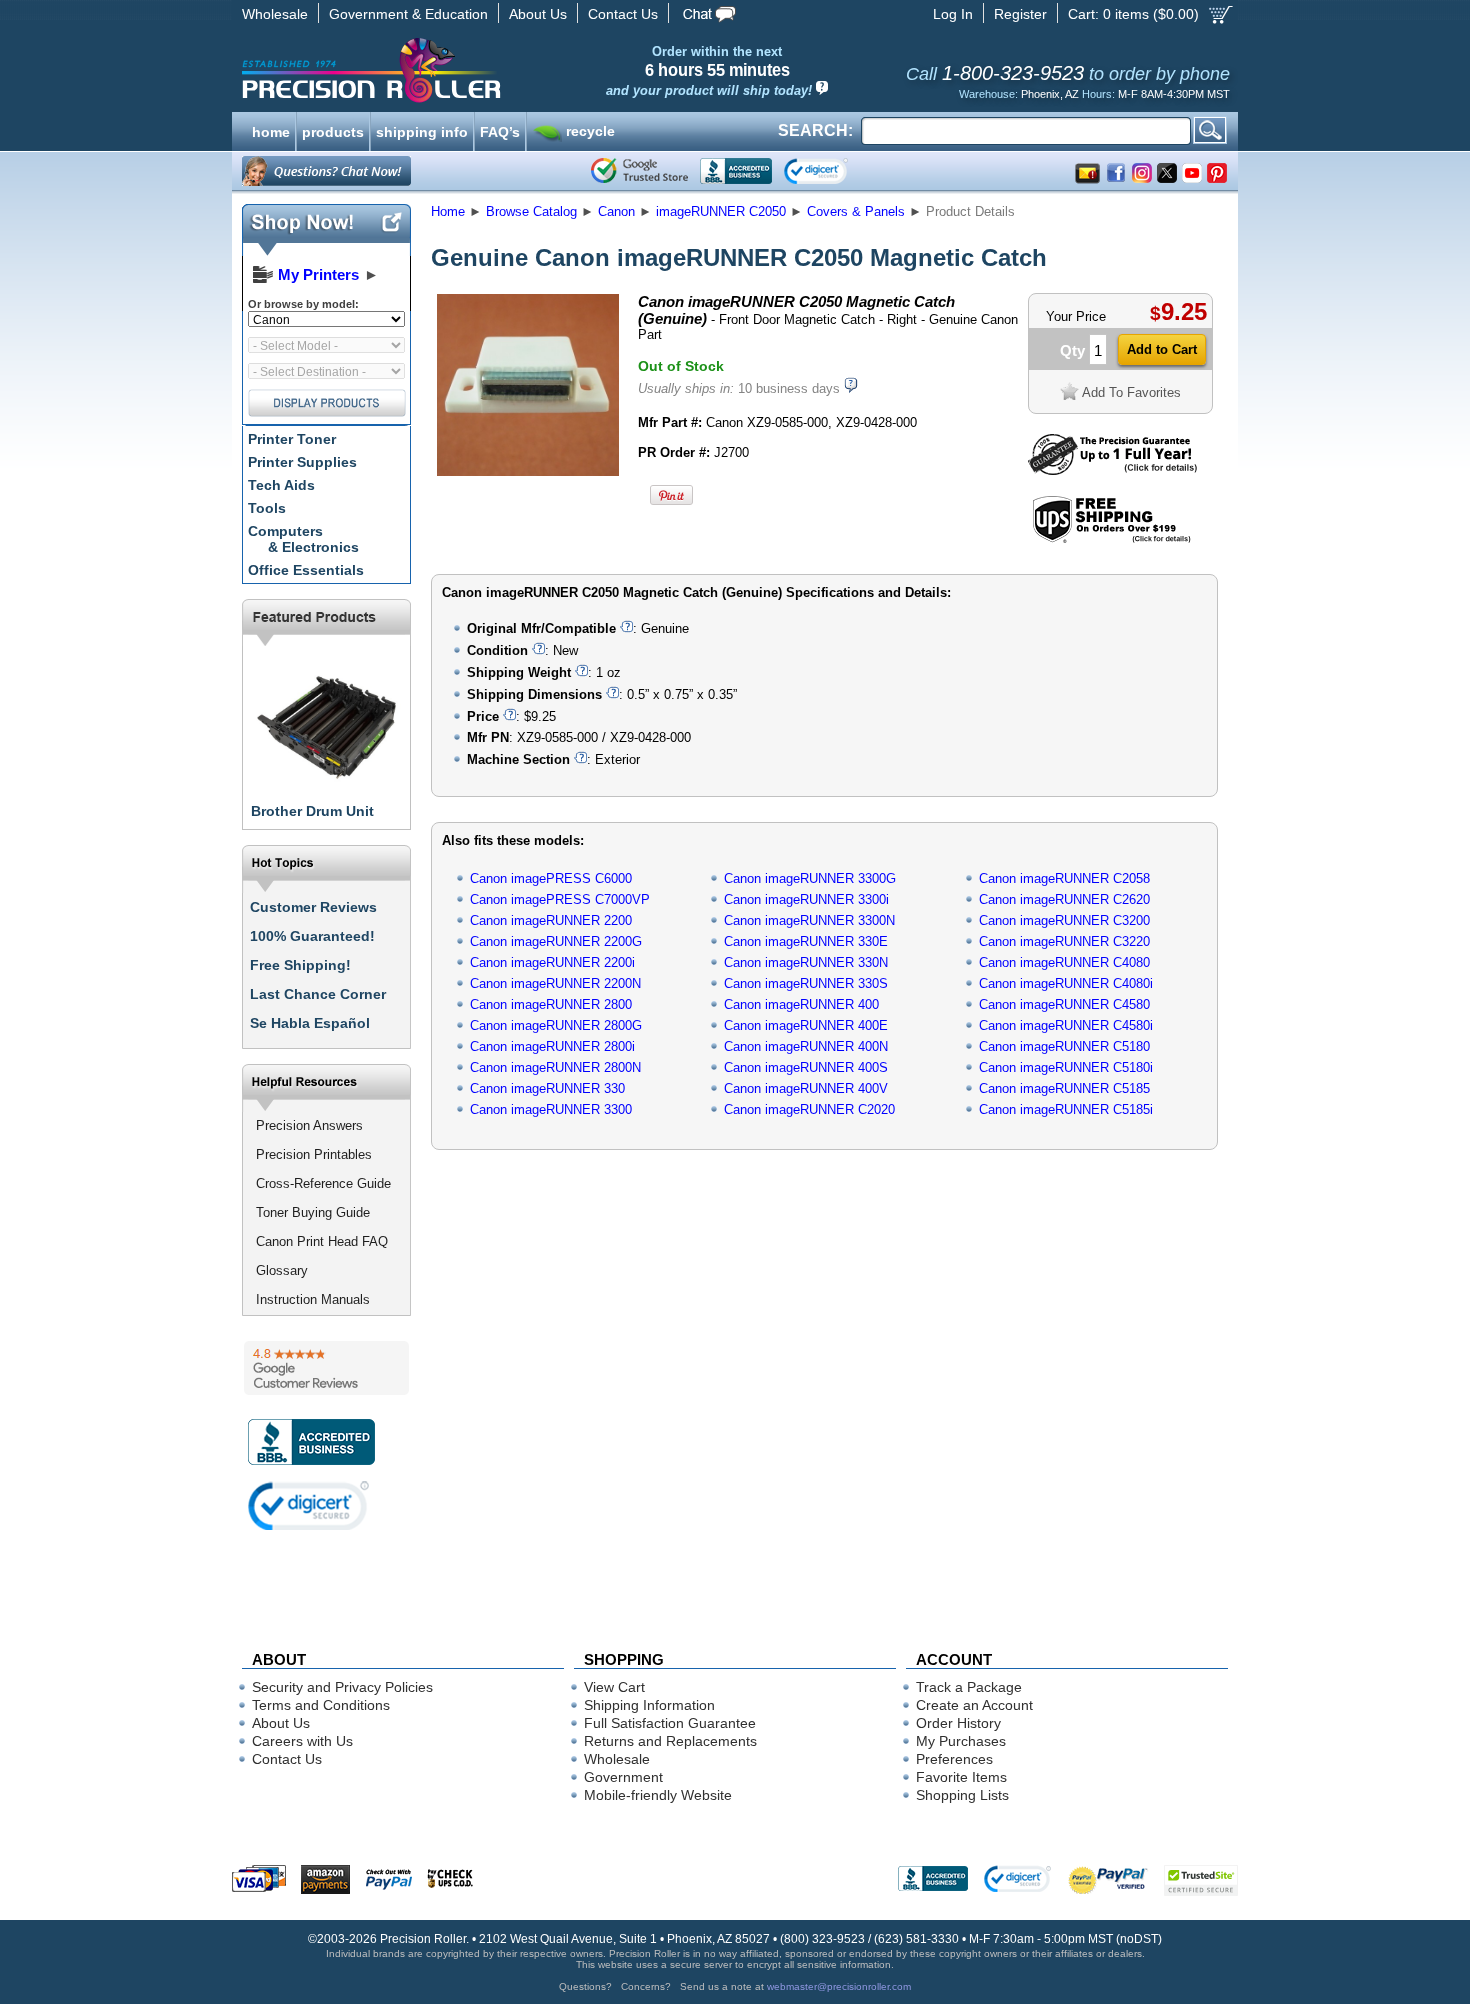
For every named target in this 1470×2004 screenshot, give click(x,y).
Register (1020, 14)
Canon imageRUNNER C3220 (1064, 941)
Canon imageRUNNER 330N (806, 962)
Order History (958, 1723)
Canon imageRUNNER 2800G (556, 1025)
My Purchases (961, 1741)
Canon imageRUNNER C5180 (1064, 1046)
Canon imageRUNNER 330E (806, 941)
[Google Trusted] (639, 171)
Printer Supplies (302, 462)
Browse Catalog (531, 211)
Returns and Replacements (670, 1741)
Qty (1072, 350)
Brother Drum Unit (312, 811)
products (333, 130)
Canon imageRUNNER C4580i (1066, 1025)
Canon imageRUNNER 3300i (806, 899)
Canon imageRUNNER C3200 (1064, 920)
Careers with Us (302, 1741)
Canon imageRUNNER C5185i (1066, 1109)
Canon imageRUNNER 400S (806, 1067)
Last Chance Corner (318, 994)
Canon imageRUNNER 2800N (555, 1067)
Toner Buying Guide (313, 1212)
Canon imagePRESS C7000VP (560, 899)
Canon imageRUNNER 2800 (551, 1004)
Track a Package (969, 1687)
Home (448, 211)
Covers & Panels (856, 211)
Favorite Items (961, 1777)
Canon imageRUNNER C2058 (1064, 878)
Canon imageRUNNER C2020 (809, 1109)
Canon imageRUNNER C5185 (1064, 1088)
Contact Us (623, 14)
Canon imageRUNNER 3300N (809, 920)
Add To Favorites (1131, 392)
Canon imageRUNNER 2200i (552, 962)
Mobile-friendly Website (658, 1795)
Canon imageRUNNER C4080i (1066, 983)
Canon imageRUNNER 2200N (555, 983)
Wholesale (275, 14)
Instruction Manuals (313, 1299)
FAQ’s (500, 130)
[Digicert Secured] (309, 1505)
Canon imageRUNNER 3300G (810, 878)
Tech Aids (281, 485)
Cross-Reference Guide (323, 1183)
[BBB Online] (736, 171)
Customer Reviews (313, 907)
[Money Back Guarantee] (1112, 470)
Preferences (954, 1759)
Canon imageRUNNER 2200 (551, 920)
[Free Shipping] (1111, 539)
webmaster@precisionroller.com (839, 1986)
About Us (538, 14)
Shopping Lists (962, 1795)
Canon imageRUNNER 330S (806, 983)
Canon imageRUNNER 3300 (551, 1109)
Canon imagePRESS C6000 (551, 878)
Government (623, 1777)
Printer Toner (292, 439)
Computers (303, 539)
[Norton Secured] (832, 171)
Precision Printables (314, 1154)
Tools (267, 508)
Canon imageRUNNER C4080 (1064, 962)
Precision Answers (309, 1125)
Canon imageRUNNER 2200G (556, 941)
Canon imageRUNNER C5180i (1066, 1067)
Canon (616, 211)
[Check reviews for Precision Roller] (326, 1368)
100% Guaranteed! (312, 936)
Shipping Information (649, 1705)
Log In (953, 14)
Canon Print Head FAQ (322, 1241)
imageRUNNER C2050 (721, 211)
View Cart (614, 1687)
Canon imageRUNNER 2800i (552, 1046)
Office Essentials (306, 570)
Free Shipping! (300, 965)
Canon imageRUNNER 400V (806, 1088)
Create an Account (974, 1705)
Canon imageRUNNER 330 (547, 1088)
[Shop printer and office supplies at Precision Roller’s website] (475, 70)
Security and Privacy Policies (342, 1687)
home (271, 130)
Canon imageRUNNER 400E (806, 1025)
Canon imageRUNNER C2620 (1064, 899)
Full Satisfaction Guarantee (670, 1723)
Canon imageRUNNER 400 (801, 1004)
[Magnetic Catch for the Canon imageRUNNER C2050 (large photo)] (528, 472)
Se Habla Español (310, 1023)
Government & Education (408, 14)
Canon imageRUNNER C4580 (1064, 1004)
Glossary (282, 1270)
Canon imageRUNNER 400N (806, 1046)
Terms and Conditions (321, 1705)
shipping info (422, 130)
